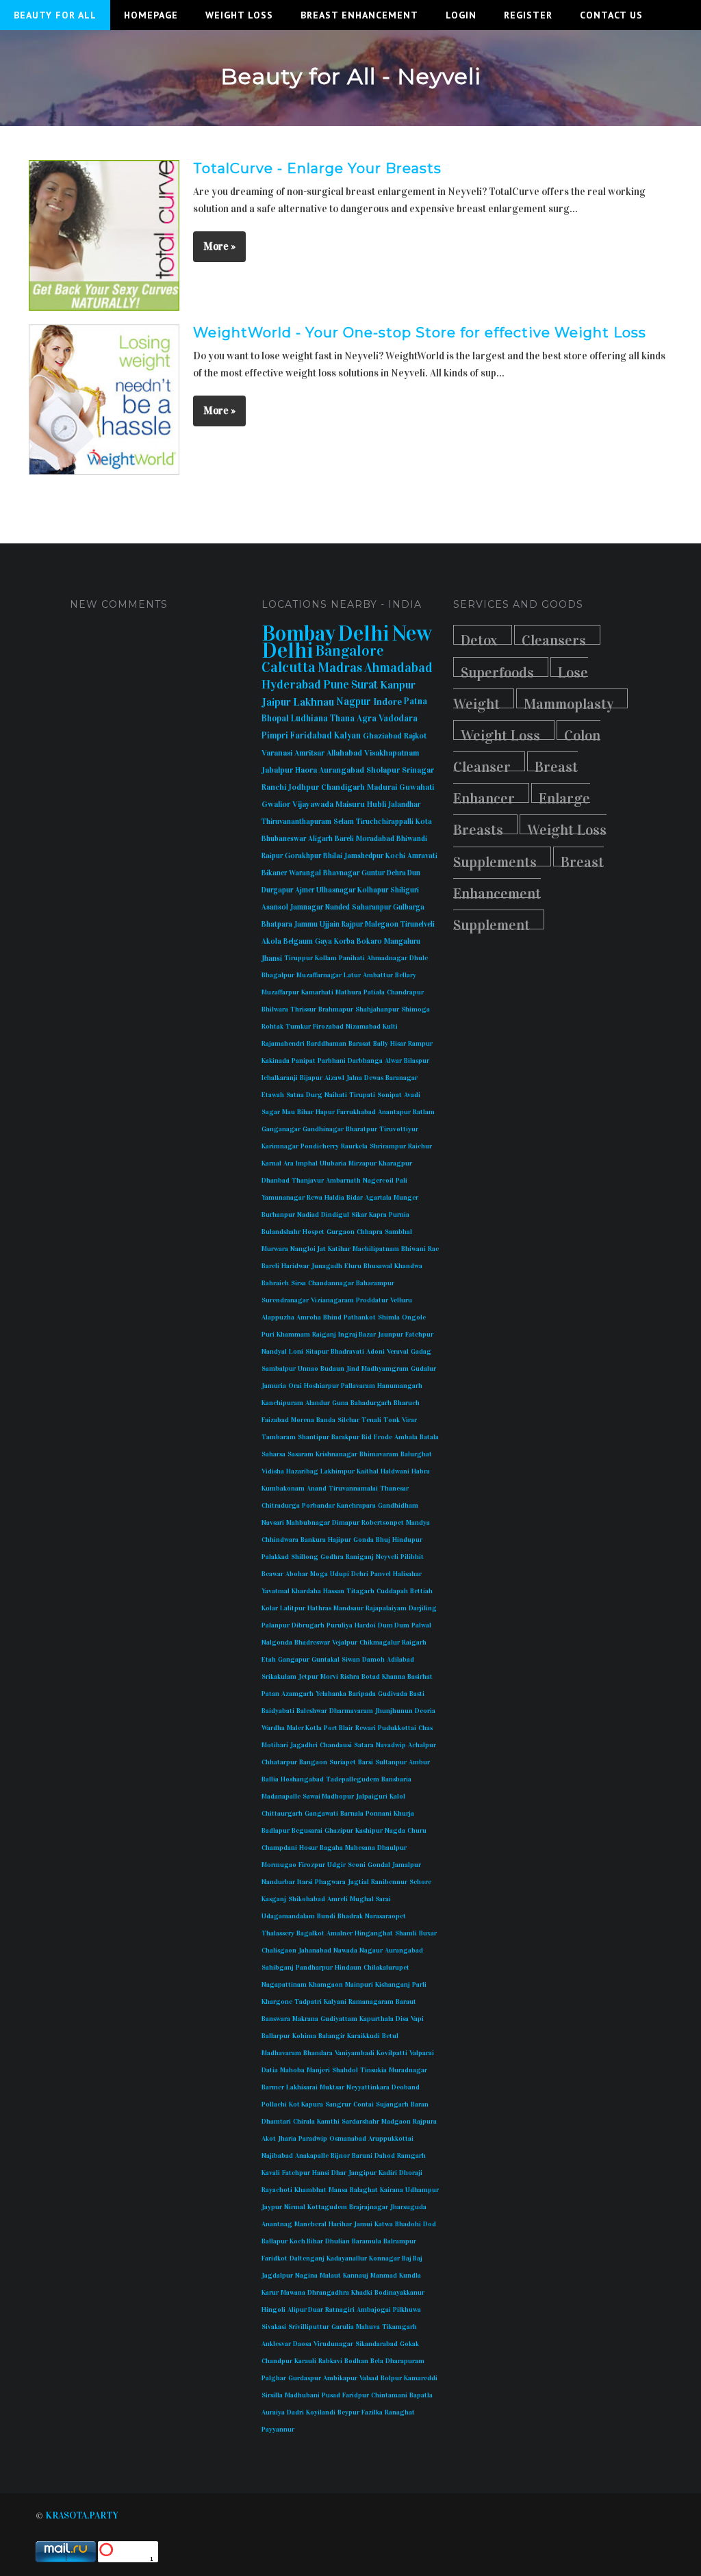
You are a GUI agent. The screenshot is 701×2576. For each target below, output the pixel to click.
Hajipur (340, 1540)
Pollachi (274, 2104)
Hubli (377, 804)
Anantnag (277, 2224)
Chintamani (389, 2395)
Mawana (293, 2293)
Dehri (360, 1574)
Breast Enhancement (359, 15)
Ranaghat (400, 2412)
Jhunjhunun (394, 1711)
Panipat (304, 1061)
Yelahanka (331, 1694)
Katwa (384, 2224)
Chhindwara (280, 1540)
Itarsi (305, 1882)
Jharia (287, 2139)
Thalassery (278, 1933)
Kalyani (335, 2002)
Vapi (417, 2019)
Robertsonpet (383, 1523)
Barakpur (345, 1437)
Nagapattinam (284, 1985)
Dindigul (335, 1215)
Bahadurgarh (371, 1403)
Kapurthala (377, 2019)
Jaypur (272, 2207)
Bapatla (421, 2395)
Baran (420, 2104)
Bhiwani (413, 1249)
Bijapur (311, 1078)
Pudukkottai (397, 1728)
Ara (289, 1163)
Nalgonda (277, 1643)
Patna (416, 701)
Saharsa (273, 1454)
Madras (340, 667)
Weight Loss (239, 15)
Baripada (362, 1694)
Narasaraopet (385, 1916)
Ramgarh (411, 2156)
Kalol (397, 1796)
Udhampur (422, 2190)
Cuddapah (392, 1591)
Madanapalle (281, 1796)
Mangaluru (402, 941)
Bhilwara (275, 1009)
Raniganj (360, 1557)
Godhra (332, 1557)
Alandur (318, 1403)
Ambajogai (374, 2310)
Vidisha (273, 1471)
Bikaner (274, 873)
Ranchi (274, 787)
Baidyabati (278, 1711)
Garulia (343, 2327)
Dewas (374, 1078)
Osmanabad (348, 2139)
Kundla (410, 2276)
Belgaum (298, 941)
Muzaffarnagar (319, 975)
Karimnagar (280, 1146)
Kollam (326, 958)
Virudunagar (333, 2344)
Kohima (304, 2036)
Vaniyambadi (355, 2053)
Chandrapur (405, 992)
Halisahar (407, 1574)
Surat (365, 685)
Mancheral (310, 2224)
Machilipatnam (376, 1249)
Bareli (344, 839)
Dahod (385, 2156)
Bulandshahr (281, 1232)
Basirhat (420, 1677)
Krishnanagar (336, 1454)
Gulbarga (409, 907)
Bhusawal (378, 1266)
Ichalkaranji (280, 1078)
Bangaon (313, 1762)
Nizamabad (363, 1027)
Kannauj (356, 2276)
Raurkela (354, 1146)
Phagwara (330, 1882)
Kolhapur (373, 890)
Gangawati (321, 1814)
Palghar (274, 2378)
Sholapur (383, 770)
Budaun (332, 1369)
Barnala (352, 1814)
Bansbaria (396, 1779)
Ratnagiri (340, 2310)
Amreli (337, 1899)
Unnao (308, 1369)
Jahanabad (315, 1950)
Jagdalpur (277, 2276)
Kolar (270, 1608)
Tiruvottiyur (399, 1129)
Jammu (306, 924)
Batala (429, 1437)
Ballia (270, 1779)
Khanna (394, 1677)
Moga (319, 1574)
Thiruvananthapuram (296, 822)
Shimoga (416, 1009)
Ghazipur (339, 1831)
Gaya (323, 941)
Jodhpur (304, 787)
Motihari (275, 1745)
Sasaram (301, 1454)
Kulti (390, 1027)
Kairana (392, 2190)
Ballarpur (276, 2036)
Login (461, 15)
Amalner (340, 1933)
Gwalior (276, 804)
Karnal (271, 1163)
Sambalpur (279, 1369)
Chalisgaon (279, 1950)
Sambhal (398, 1232)
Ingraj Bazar (357, 1335)
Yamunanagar (283, 1198)
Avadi (412, 1095)
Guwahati (417, 787)
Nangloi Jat (308, 1249)
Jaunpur (391, 1335)
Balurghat (416, 1454)
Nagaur (371, 1950)
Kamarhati (317, 992)
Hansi (321, 2173)
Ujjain (330, 924)
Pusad (331, 2395)
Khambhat (310, 2190)
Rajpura (425, 2122)
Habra (421, 1471)
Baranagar (402, 1078)
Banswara (276, 2019)
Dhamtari (276, 2122)
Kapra (378, 1215)
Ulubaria (333, 1163)
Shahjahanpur (377, 1009)
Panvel (381, 1574)
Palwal (421, 1625)
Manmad (384, 2276)
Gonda (364, 1540)
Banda (326, 1420)
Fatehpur (419, 1335)
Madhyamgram (385, 1369)
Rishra (350, 1677)
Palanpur (276, 1625)
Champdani (279, 1848)
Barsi (366, 1762)
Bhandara (318, 2053)
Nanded (337, 907)
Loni (296, 1352)
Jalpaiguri (372, 1796)
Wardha (273, 1728)
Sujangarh (392, 2104)
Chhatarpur (279, 1762)
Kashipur (369, 1831)
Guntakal (326, 1660)
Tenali (371, 1420)
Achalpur (422, 1745)
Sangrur (338, 2104)
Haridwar (295, 1266)
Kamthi (328, 2122)
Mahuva (368, 2327)
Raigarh (414, 1643)
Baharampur (375, 1283)
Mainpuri (359, 1985)
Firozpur (312, 1865)
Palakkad (275, 1557)
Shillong (305, 1557)
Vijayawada (313, 804)
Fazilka (372, 2412)
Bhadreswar (312, 1643)
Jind (353, 1369)
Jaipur (276, 702)
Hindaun (348, 1968)
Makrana (305, 2019)
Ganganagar (281, 1129)
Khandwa (408, 1266)
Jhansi (272, 958)
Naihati (336, 1095)
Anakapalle (312, 2156)
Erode (383, 1437)
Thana (342, 719)
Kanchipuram (282, 1403)
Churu (417, 1831)
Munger (406, 1198)
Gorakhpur (303, 856)
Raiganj (324, 1335)
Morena (303, 1420)
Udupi (340, 1574)
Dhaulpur (392, 1848)
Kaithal (368, 1471)
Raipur (272, 856)
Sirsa (298, 1283)
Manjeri (318, 2070)
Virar (409, 1420)
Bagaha (331, 1848)
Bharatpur (361, 1129)
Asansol (275, 907)
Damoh (373, 1660)
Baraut (406, 2002)
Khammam (293, 1335)
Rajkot (415, 736)
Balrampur (400, 2241)
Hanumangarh (400, 1386)
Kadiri (388, 2173)
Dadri (295, 2412)
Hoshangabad (302, 1779)
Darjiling (423, 1608)
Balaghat (364, 2190)
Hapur (325, 1112)
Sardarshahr (360, 2122)
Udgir (336, 1865)
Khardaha (306, 1591)
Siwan (351, 1660)
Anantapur (394, 1112)
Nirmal (295, 2207)
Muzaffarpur (280, 992)
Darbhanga (365, 1061)
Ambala (406, 1437)
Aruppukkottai (391, 2139)
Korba (344, 941)
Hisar (398, 1044)
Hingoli (273, 2310)
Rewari (366, 1728)
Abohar (297, 1574)
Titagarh (360, 1591)
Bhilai (333, 856)
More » (219, 246)
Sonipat (390, 1095)
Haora (306, 770)
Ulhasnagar (336, 890)
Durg (314, 1095)
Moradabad (375, 839)
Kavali (271, 2173)
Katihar (339, 1249)
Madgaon (396, 2122)
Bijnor (340, 2156)
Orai (295, 1386)
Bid (367, 1437)
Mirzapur (362, 1163)
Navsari (273, 1523)
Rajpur (352, 924)
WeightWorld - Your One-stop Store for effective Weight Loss (420, 333)
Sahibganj (278, 1968)
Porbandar (318, 1506)
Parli (419, 1985)
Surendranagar (285, 1300)
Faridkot (275, 2258)
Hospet (314, 1232)
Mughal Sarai (370, 1899)
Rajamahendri (283, 1044)
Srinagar (418, 770)
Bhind (332, 1317)
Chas (425, 1728)
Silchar (348, 1420)
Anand (317, 1489)
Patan (270, 1694)
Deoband (406, 2087)
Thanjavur (308, 1181)
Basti (417, 1694)
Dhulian (337, 2241)
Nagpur (354, 701)
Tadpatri (308, 2002)
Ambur (419, 1762)
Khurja (404, 1814)
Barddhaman (327, 1044)
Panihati (352, 958)
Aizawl (334, 1078)
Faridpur (356, 2395)
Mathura (348, 992)
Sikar (359, 1215)
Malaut (330, 2276)
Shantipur (314, 1437)
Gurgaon (341, 1232)
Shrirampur (388, 1146)
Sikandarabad (377, 2344)
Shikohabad (307, 1899)
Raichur (420, 1146)
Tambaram (279, 1437)
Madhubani (302, 2395)
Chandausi (336, 1745)
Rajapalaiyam (386, 1608)
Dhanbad (276, 1181)
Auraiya (273, 2412)
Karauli (305, 2361)
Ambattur (378, 975)
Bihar (305, 1112)
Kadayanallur (347, 2258)
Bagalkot (310, 1933)
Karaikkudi (364, 2036)
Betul (390, 2036)
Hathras (319, 1608)
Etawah (273, 1095)
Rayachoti (277, 2190)
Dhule (419, 958)
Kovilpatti (392, 2053)
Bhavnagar (341, 873)
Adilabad (400, 1660)
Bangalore (350, 651)
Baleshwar (312, 1711)
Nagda (395, 1831)
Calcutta (289, 667)
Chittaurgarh (282, 1814)
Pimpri (275, 736)
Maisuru (350, 804)
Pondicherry (320, 1146)
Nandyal (274, 1352)
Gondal (379, 1865)
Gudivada (393, 1694)
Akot (269, 2139)
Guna (340, 1403)
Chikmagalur (380, 1643)
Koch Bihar (306, 2241)
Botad (371, 1677)
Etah (269, 1660)
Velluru (401, 1300)
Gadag (421, 1352)
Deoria (425, 1711)
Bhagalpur (278, 975)
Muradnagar (408, 2070)
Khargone (277, 2002)
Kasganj (274, 1899)
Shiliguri (405, 890)
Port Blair (339, 1728)
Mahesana (360, 1848)
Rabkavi (330, 2361)
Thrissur (303, 1009)
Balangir (332, 2036)
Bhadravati (347, 1352)
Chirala (304, 2122)
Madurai (382, 787)
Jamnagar (307, 907)
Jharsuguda (408, 2207)
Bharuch (407, 1403)
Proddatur (372, 1300)
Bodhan (356, 2361)
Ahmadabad (398, 668)
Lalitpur (293, 1608)
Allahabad (344, 753)
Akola (271, 941)
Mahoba (292, 2070)
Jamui (363, 2224)
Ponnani (379, 1814)
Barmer (273, 2087)
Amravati (422, 856)
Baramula (367, 2241)
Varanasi (277, 753)
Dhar (339, 2173)
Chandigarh (343, 787)
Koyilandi (321, 2412)
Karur (270, 2293)
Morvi (329, 1677)
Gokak (409, 2344)
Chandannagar (331, 1283)
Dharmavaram (351, 1711)
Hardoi (365, 1625)
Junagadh (327, 1266)
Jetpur (308, 1677)
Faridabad (311, 736)
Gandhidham (398, 1506)
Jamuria (274, 1386)
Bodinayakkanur (399, 2293)
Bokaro (369, 941)
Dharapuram (405, 2361)
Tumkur (298, 1027)
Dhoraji (411, 2173)
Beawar (272, 1574)
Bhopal (275, 719)
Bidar (355, 1198)
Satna (295, 1095)
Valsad (369, 2378)
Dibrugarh (308, 1625)
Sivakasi (274, 2327)
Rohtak (272, 1027)
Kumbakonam (283, 1489)
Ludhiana (309, 719)
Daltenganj (307, 2258)
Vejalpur (345, 1643)
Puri (268, 1335)
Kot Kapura (306, 2104)
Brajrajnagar (369, 2207)
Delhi (364, 633)
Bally (381, 1044)
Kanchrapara (356, 1506)
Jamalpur (407, 1865)
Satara (364, 1745)
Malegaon (382, 924)
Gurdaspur (305, 2378)
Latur (352, 975)
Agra (367, 719)
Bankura (313, 1540)
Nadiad (308, 1215)
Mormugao (279, 1865)
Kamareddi (421, 2378)
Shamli (406, 1933)
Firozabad (328, 1027)
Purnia (399, 1215)
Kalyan (347, 736)
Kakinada (276, 1061)
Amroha (309, 1317)
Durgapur (277, 890)
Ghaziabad (382, 736)
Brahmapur (336, 1009)
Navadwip (391, 1745)
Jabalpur (277, 770)
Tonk (392, 1420)
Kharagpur (395, 1163)
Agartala (378, 1198)
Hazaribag (302, 1471)
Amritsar (309, 753)
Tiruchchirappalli (385, 822)
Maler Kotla (304, 1728)
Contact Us (611, 15)
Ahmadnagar (387, 958)
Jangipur (362, 2173)
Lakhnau (314, 702)
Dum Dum (394, 1625)
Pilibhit (412, 1557)
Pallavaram (358, 1386)
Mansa (338, 2190)
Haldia (334, 1198)
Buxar (428, 1933)
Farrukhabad (356, 1112)
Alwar (393, 1061)
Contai (364, 2104)
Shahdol (345, 2070)
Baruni (362, 2156)
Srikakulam (279, 1677)
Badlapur (276, 1831)
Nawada (345, 1950)
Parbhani (332, 1061)
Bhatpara (277, 924)
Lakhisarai (302, 2087)
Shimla (389, 1317)
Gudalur (423, 1369)
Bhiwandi (412, 839)
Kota (424, 822)
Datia (270, 2070)
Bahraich (275, 1283)
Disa (402, 2019)
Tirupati (362, 1095)
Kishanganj (393, 1985)
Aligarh (320, 839)
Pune (336, 685)
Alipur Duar (305, 2310)
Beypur (348, 2412)
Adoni (375, 1352)
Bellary (406, 975)
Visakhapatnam (392, 753)
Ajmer (305, 890)
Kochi (395, 856)
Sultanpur (391, 1762)
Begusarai (307, 1831)
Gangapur (294, 1660)
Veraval (398, 1352)
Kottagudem (327, 2207)
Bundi (326, 1916)
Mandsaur (348, 1608)
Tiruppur (298, 958)
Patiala (374, 992)
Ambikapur (340, 2378)
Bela (377, 2361)
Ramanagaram (371, 2002)
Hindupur (407, 1540)
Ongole (414, 1317)
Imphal (307, 1163)
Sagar (271, 1112)
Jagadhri (304, 1745)
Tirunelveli (418, 924)
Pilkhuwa (407, 2310)
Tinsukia (373, 2070)
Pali (402, 1181)
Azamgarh (297, 1694)
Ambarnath (343, 1181)
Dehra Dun (404, 873)
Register (528, 15)
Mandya (418, 1523)
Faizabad (275, 1420)
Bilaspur (417, 1061)
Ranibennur (389, 1882)
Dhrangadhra (328, 2293)
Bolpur (391, 2378)
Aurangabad (342, 770)
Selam (344, 822)
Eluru (353, 1266)
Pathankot (360, 1317)
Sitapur (317, 1352)
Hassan (334, 1591)
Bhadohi (408, 2224)
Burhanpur (278, 1215)
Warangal (305, 873)
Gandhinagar (323, 1129)
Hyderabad (291, 684)
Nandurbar (278, 1882)
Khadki (362, 2293)
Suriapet (343, 1762)
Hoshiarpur (321, 1386)
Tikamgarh (399, 2327)
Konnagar (384, 2258)
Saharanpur (371, 907)
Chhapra (370, 1232)
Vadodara (398, 719)
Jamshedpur (364, 856)
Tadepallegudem (353, 1779)
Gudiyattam (339, 2019)
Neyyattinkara (368, 2087)
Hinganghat (374, 1933)
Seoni (357, 1865)
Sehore (420, 1882)
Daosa (302, 2344)
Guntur (373, 873)
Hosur (308, 1848)
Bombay (298, 633)
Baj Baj (412, 2258)
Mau (289, 1112)
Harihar (340, 2224)
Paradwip (313, 2139)
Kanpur (398, 685)
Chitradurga (281, 1506)
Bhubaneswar (284, 839)
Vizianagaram (332, 1300)
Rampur (420, 1044)
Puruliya (340, 1625)
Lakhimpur (337, 1471)
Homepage (151, 15)
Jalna (354, 1078)
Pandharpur (314, 1968)
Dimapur (346, 1523)
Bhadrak (350, 1916)
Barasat (360, 1044)
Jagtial (358, 1882)
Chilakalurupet (386, 1968)
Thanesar (394, 1489)
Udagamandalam (288, 1916)
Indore (387, 702)
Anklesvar (276, 2344)
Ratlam (424, 1112)
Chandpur (277, 2361)
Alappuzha (278, 1317)
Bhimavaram (379, 1454)
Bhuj (383, 1540)
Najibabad (277, 2156)
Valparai (422, 2053)
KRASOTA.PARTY (82, 2515)
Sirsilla (272, 2395)
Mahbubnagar (308, 1523)
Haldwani (395, 1471)
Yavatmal (276, 1591)
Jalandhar (404, 804)
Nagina (306, 2276)
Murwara (275, 1249)
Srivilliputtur (309, 2327)
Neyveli (387, 1557)
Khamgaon (326, 1985)
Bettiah (421, 1591)
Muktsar (332, 2087)
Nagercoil (378, 1181)
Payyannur (278, 2430)
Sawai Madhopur (328, 1796)
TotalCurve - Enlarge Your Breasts (317, 168)
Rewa (315, 1198)
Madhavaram (281, 2053)
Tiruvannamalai (353, 1489)
